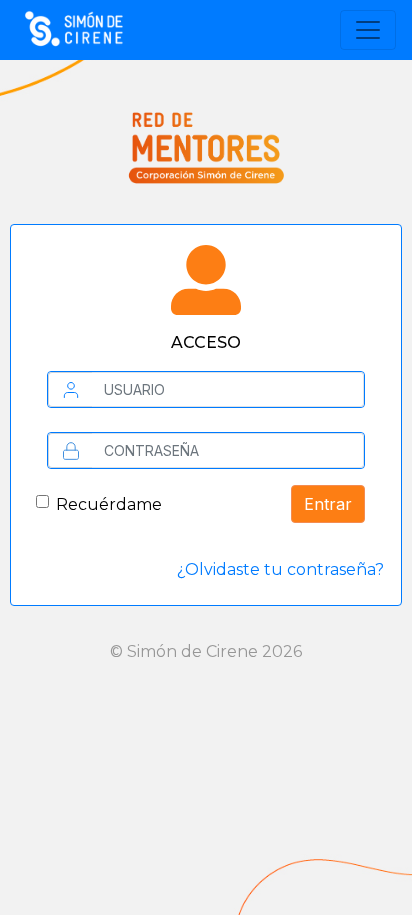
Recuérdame (109, 504)
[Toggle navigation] (368, 30)
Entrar (328, 504)
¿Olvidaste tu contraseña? (280, 569)
